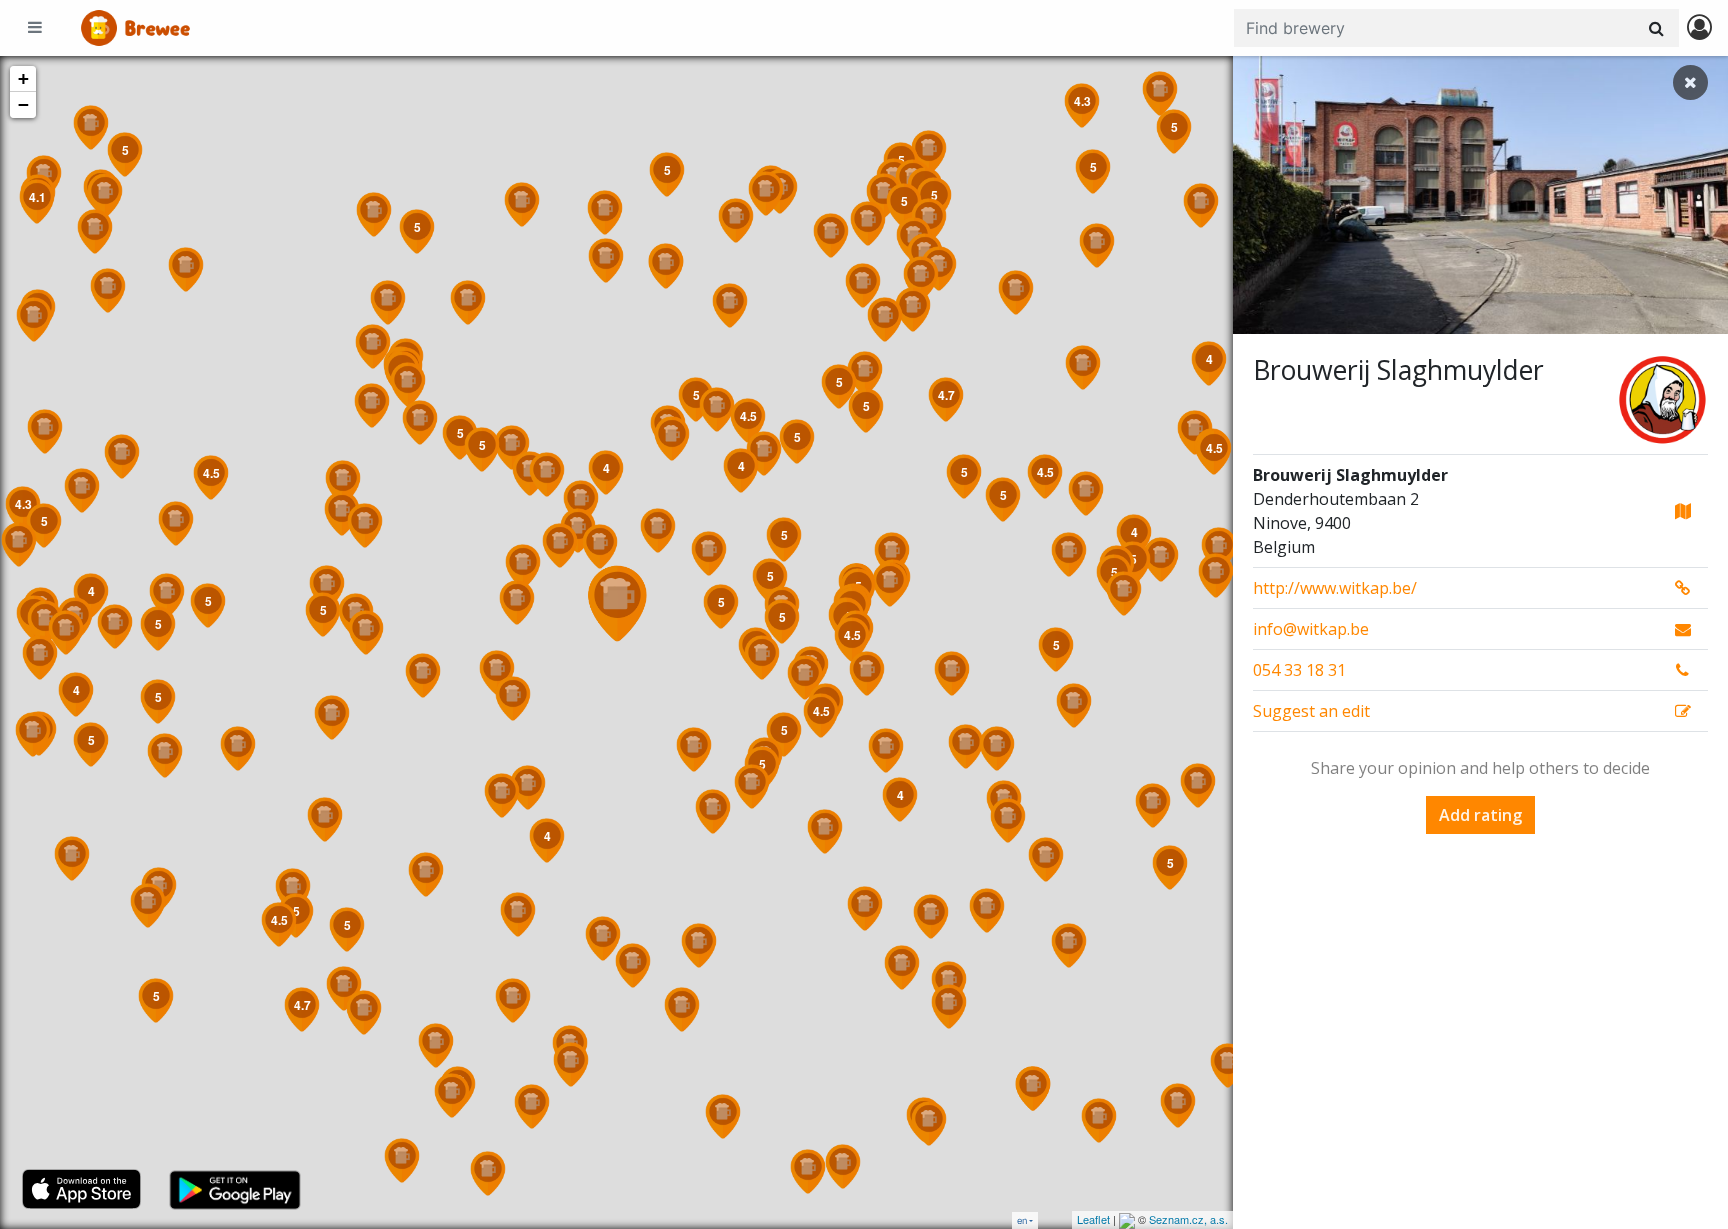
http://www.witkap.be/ (1335, 588)
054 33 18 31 (1299, 670)
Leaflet (1093, 1219)
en (1022, 1220)
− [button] (23, 104)
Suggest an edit (1311, 711)
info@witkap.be (1311, 629)
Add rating (1480, 815)
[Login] (1699, 28)
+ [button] (23, 78)
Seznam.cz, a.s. (1188, 1219)
